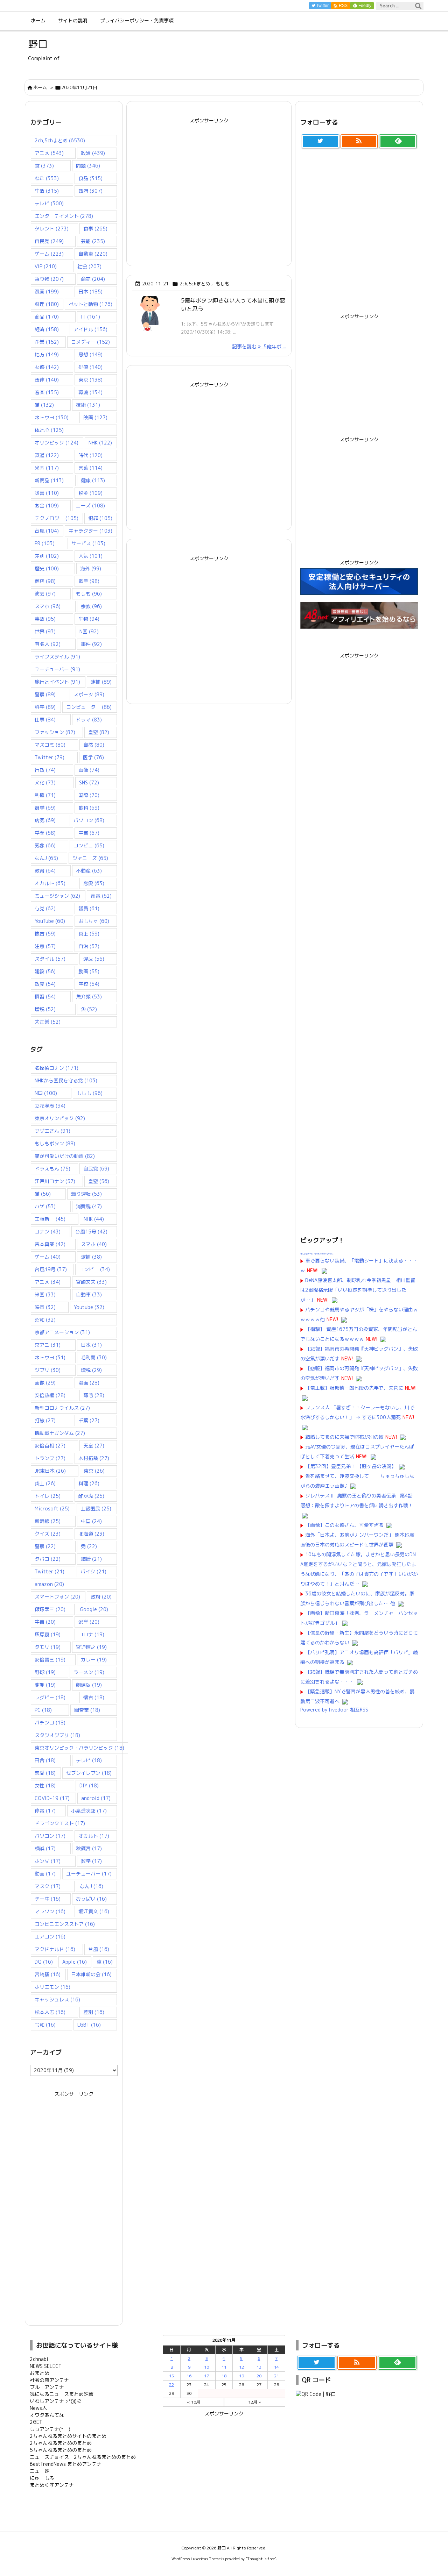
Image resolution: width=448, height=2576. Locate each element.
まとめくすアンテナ (52, 2485)
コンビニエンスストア (65, 1924)
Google (94, 1609)
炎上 (89, 934)
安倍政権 (50, 1395)
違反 (94, 959)
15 (171, 2376)
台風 (47, 531)
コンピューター (89, 707)
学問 (45, 833)
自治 (89, 946)
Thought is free (261, 2559)
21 (276, 2376)
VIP (46, 266)
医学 (93, 757)
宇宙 (89, 833)
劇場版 (89, 1685)
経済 (47, 329)
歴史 (47, 568)
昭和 (45, 1320)
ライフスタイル (57, 657)
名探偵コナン (57, 1068)
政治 (93, 153)
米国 (47, 468)
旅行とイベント (57, 682)
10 (206, 2367)
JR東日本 (50, 1471)
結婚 (91, 1559)
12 (241, 2367)
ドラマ (89, 720)
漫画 (47, 291)
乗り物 (49, 279)
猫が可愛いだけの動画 (65, 1156)
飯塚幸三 (50, 1609)
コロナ (91, 1634)
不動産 (89, 871)
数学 (91, 1861)
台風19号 (51, 1269)
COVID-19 (52, 1798)
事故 (45, 619)
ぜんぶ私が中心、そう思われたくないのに (317, 1254)
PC (43, 1710)
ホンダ (48, 1861)
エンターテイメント (64, 216)
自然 (94, 745)
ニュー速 (40, 2471)
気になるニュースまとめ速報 (62, 2394)
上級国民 (96, 1508)
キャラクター (90, 531)
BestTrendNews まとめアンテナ (66, 2464)
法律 (47, 380)
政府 (90, 191)
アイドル (90, 329)
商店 (45, 581)
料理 (47, 304)
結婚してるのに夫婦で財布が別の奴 (344, 1437)
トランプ (50, 1458)
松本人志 (50, 2012)
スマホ (48, 606)
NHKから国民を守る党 (66, 1080)
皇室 (99, 732)
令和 (45, 2025)
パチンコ (50, 1723)
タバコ (48, 1559)
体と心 (49, 430)
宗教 (91, 606)
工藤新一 (50, 1219)
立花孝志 (50, 1106)
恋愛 (94, 883)
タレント (52, 229)
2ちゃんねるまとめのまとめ (61, 2443)
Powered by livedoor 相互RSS (334, 1710)
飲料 (89, 808)
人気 (90, 556)
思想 (90, 354)
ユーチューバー (57, 669)
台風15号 (91, 1232)
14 (276, 2367)
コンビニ (89, 845)
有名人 (48, 644)
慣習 (45, 997)
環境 (90, 392)
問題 (88, 166)
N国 (89, 631)
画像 (89, 770)
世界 (45, 631)
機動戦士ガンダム (60, 1433)
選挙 (45, 808)
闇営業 (87, 1710)
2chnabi (39, 2359)
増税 (45, 1009)
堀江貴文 (94, 1911)
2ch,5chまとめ (195, 284)
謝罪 (45, 1685)
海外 (91, 568)
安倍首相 (50, 1446)
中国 (91, 1521)
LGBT (89, 2025)
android (96, 1798)
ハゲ (45, 1206)
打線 (45, 1420)
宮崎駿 (48, 1974)
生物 (89, 619)
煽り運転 (86, 1194)
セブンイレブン (89, 1773)
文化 (45, 782)
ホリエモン (52, 1987)
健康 (93, 480)
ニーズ (90, 506)
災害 (47, 493)
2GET (36, 2422)
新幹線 (48, 1521)
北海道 (91, 1534)
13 (259, 2367)
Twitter (50, 757)
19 (241, 2376)
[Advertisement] (209, 187)
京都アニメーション (62, 1332)
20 (259, 2376)
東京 (90, 380)
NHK (100, 443)
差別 (47, 556)
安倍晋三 (50, 1660)
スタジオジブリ (57, 1735)
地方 (47, 354)
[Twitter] (320, 141)
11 (224, 2367)
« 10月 (194, 2402)
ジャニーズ (90, 858)
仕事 (45, 720)
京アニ (48, 1345)
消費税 (89, 1206)
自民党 (49, 241)
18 (224, 2376)
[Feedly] (398, 141)
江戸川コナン (55, 1181)
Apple (75, 1962)
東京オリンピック (60, 1118)
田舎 (45, 1760)
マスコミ (50, 745)
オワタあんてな (47, 2415)
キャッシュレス (57, 1999)
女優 (47, 367)
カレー (94, 1660)
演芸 (45, 594)
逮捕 (101, 682)
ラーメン (89, 1672)
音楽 (47, 392)
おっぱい (91, 1899)
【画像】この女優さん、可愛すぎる (344, 1525)
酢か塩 (91, 1496)
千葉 (89, 1420)
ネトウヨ (52, 417)
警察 (45, 694)
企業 (47, 342)
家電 (101, 896)
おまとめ (40, 2373)
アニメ (49, 153)
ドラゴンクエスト (60, 1823)
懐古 (45, 934)
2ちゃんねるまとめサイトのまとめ (68, 2436)
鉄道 (47, 455)
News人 (38, 2408)
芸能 (93, 241)
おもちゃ (94, 921)
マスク (48, 1886)
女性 (45, 1785)
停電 (45, 1811)
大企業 (48, 1022)
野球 (45, 1672)
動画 (89, 971)
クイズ (48, 1534)
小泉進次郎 (89, 1811)
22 (171, 2385)
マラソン (50, 1911)
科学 (45, 707)
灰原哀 (48, 1634)
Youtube (89, 1307)
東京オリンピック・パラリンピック (79, 1748)
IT (90, 317)
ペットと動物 (90, 304)
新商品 (49, 480)
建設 (45, 971)
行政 (45, 770)
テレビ (49, 203)
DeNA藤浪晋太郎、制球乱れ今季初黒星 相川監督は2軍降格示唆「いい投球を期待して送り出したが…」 (358, 1290)
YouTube (50, 921)
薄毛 (94, 1395)
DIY (89, 1785)
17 (206, 2376)
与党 (45, 908)
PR (45, 543)
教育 (45, 871)
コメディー (90, 342)
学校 (89, 984)
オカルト (50, 883)
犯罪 (100, 518)
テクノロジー (57, 518)
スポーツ (89, 694)
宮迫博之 (91, 1647)
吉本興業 (50, 1244)
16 (189, 2376)
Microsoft (52, 1508)
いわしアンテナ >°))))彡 (56, 2401)
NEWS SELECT (46, 2366)
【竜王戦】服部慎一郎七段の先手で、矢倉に (354, 1388)
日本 (90, 291)
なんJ (46, 858)
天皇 (94, 1446)
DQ (44, 1962)
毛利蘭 (94, 1357)
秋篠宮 (89, 1848)
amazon (49, 1584)
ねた (47, 178)
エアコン (50, 1937)
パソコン (89, 820)
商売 (93, 279)
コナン (48, 1232)
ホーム (40, 87)
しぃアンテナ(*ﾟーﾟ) (50, 2429)
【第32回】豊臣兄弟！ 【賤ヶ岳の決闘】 (351, 1466)
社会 (89, 266)
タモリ (48, 1647)
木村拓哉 (94, 1458)
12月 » (255, 2402)
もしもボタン (55, 1143)
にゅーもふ (42, 2478)
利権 (45, 795)
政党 (45, 984)
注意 (45, 946)
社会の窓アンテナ (49, 2380)
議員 (89, 908)
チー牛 (48, 1899)
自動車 (93, 254)
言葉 (90, 468)
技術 (88, 405)
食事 (95, 229)
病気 (45, 820)
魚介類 (89, 997)
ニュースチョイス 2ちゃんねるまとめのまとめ (83, 2457)
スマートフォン (57, 1597)
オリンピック (57, 443)
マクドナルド (55, 1949)
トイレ (48, 1496)
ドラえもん (52, 1169)
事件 (91, 644)
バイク (93, 1571)
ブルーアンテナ (47, 2387)
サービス (88, 543)
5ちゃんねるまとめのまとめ (61, 2450)
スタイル (50, 959)
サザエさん (52, 1131)
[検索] (418, 6)
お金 (47, 506)
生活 (47, 191)
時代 (90, 455)
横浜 (45, 1848)
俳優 (90, 367)
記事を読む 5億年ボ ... (259, 346)
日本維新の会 (91, 1974)
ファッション (55, 732)
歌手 (89, 581)
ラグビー (50, 1697)
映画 (95, 417)
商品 (47, 317)
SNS (89, 782)
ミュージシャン (57, 896)
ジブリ (48, 1370)
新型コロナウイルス (62, 1408)
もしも (222, 284)
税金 (90, 493)
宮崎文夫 (91, 1282)
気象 (45, 845)
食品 (90, 178)
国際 (89, 795)
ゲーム (49, 254)
